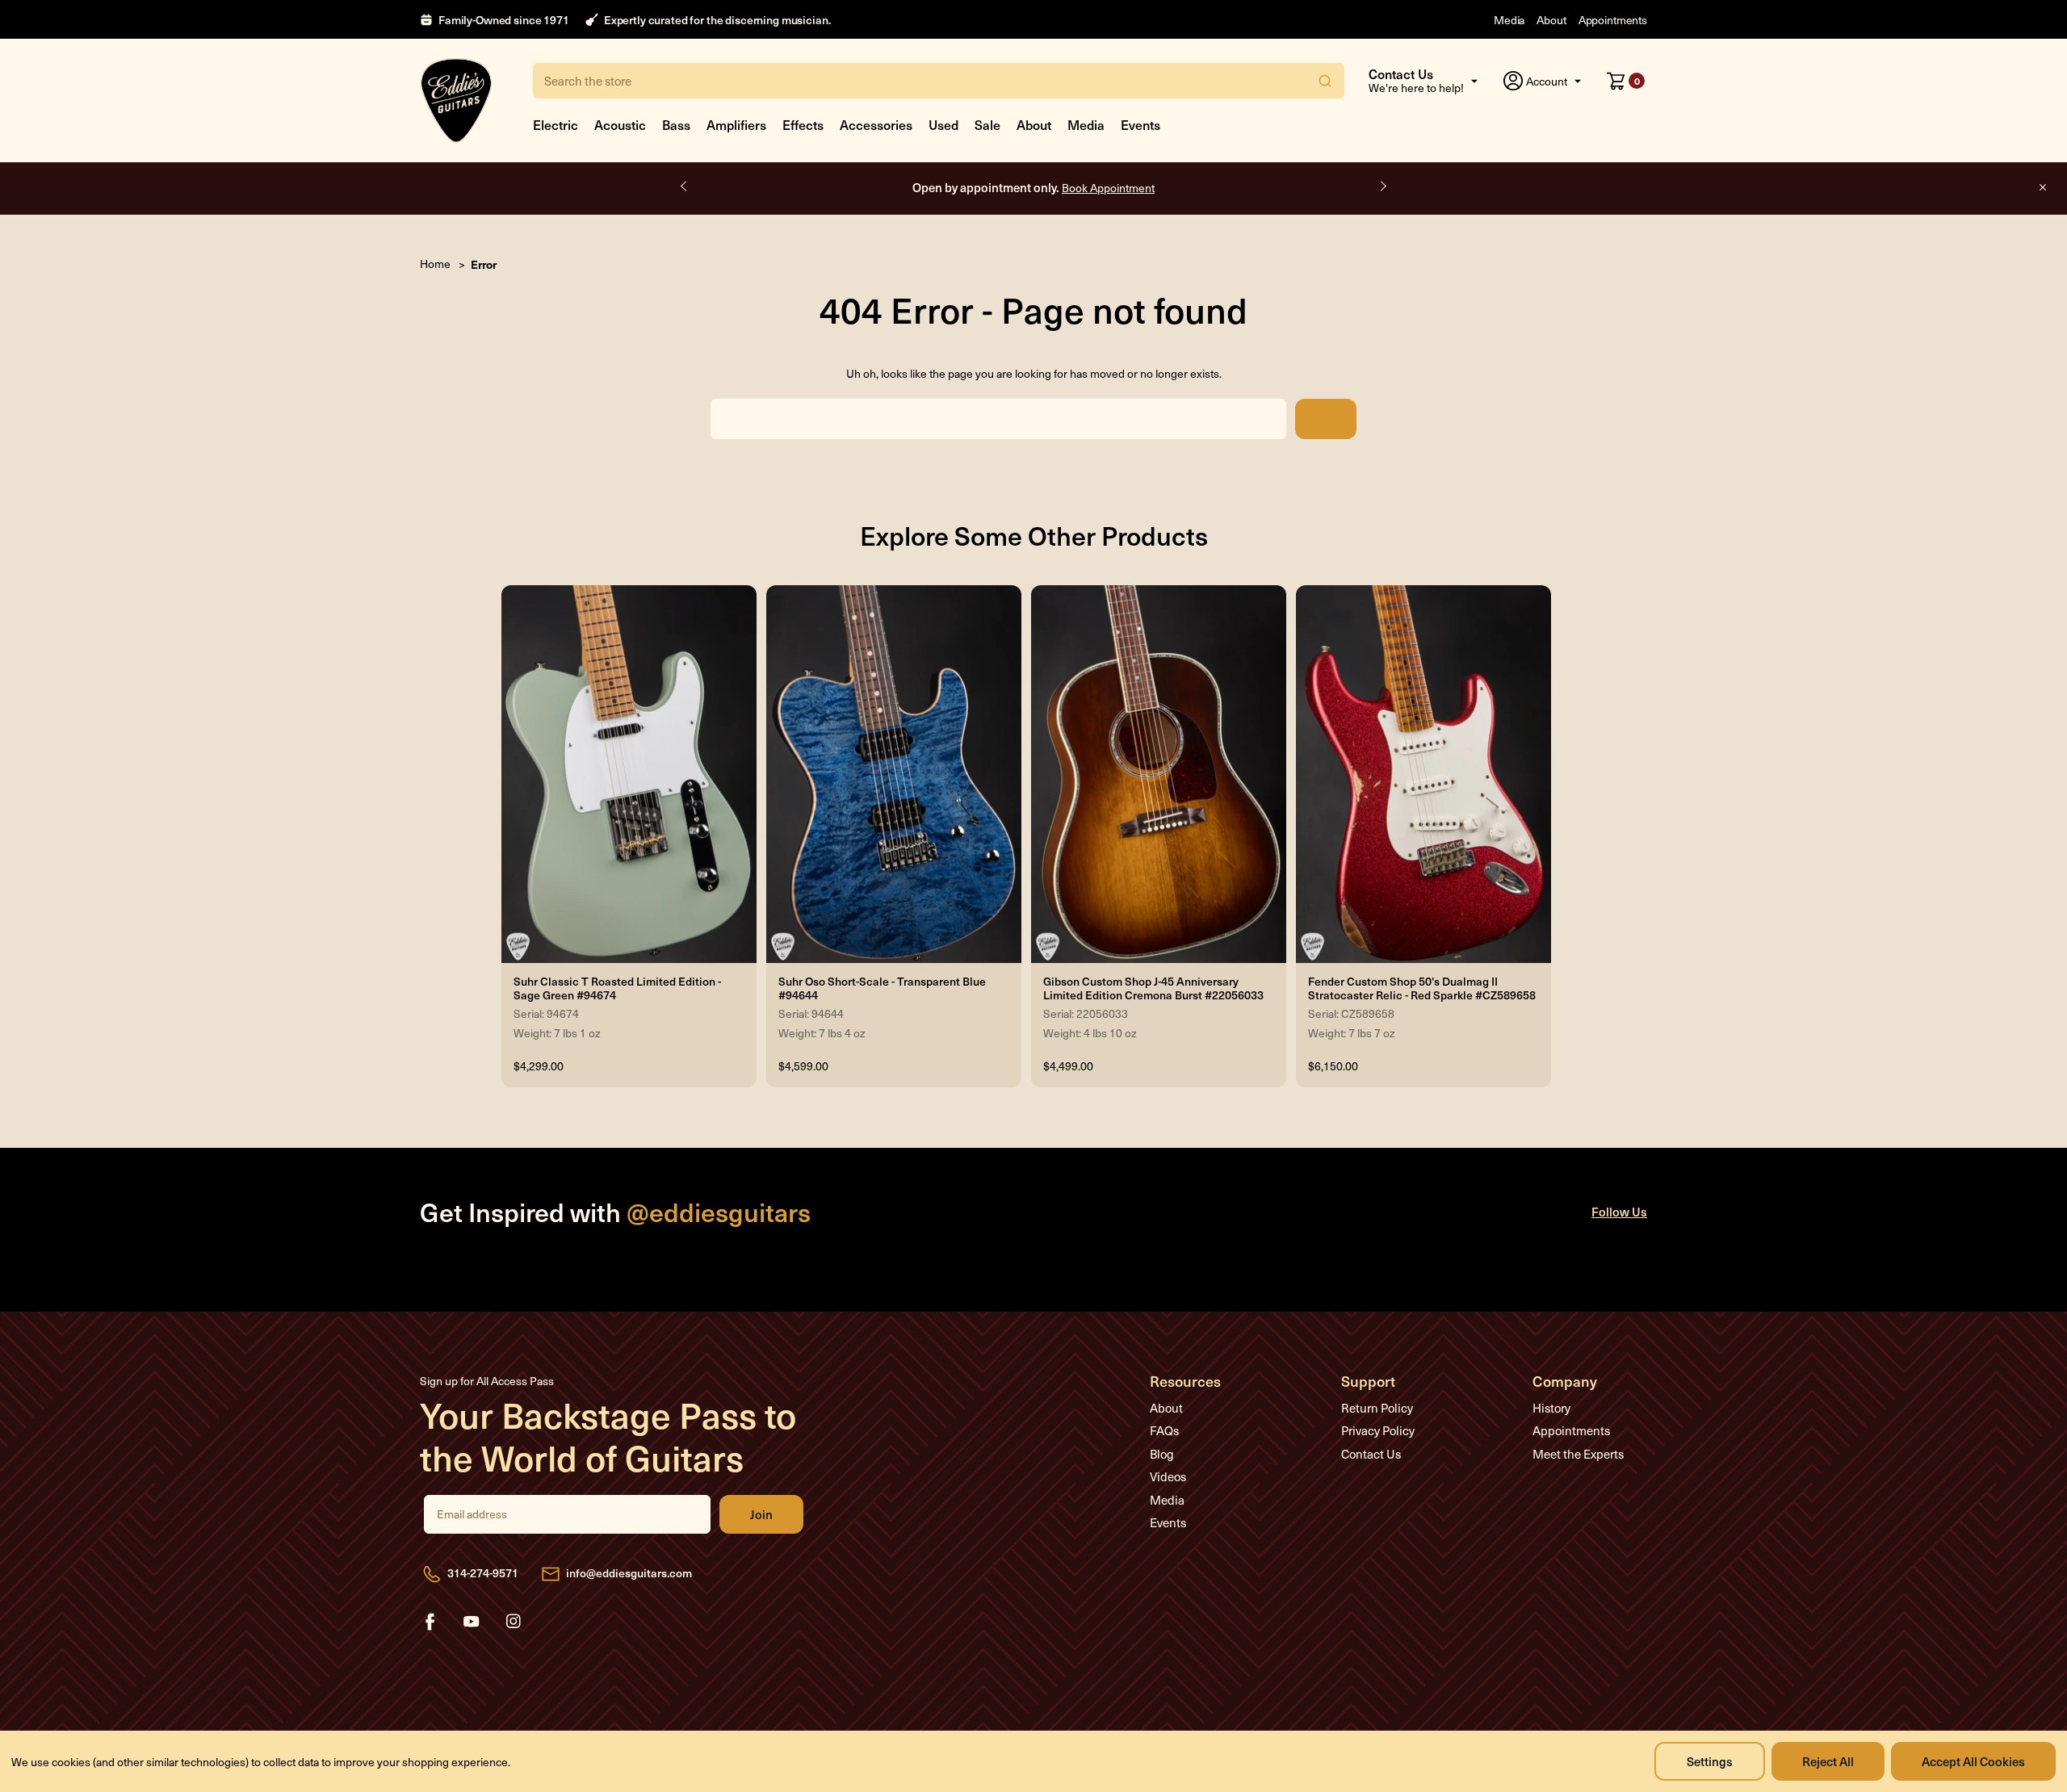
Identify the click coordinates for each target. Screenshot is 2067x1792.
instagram (514, 1622)
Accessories (876, 124)
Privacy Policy (1378, 1430)
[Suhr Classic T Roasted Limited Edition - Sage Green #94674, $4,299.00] (629, 774)
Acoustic (620, 124)
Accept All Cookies (1973, 1761)
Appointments (1613, 20)
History (1551, 1408)
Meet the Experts (1578, 1454)
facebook (430, 1622)
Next (1382, 186)
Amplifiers (736, 124)
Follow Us (1619, 1211)
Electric (556, 124)
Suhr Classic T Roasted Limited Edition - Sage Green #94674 (617, 989)
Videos (1168, 1476)
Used (943, 124)
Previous (685, 186)
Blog (1162, 1454)
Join (761, 1514)
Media (1509, 20)
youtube (472, 1622)
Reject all (1828, 1761)
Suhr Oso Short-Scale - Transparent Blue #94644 (882, 989)
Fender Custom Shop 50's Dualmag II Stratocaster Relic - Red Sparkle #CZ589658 (1422, 989)
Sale (987, 124)
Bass (676, 124)
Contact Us (1371, 1454)
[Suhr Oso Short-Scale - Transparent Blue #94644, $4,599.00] (894, 774)
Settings (1710, 1761)
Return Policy (1377, 1408)
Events (1140, 124)
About (1551, 20)
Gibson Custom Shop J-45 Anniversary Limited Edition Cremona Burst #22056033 (1153, 989)
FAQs (1164, 1430)
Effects (803, 124)
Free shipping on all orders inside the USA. (1034, 187)
